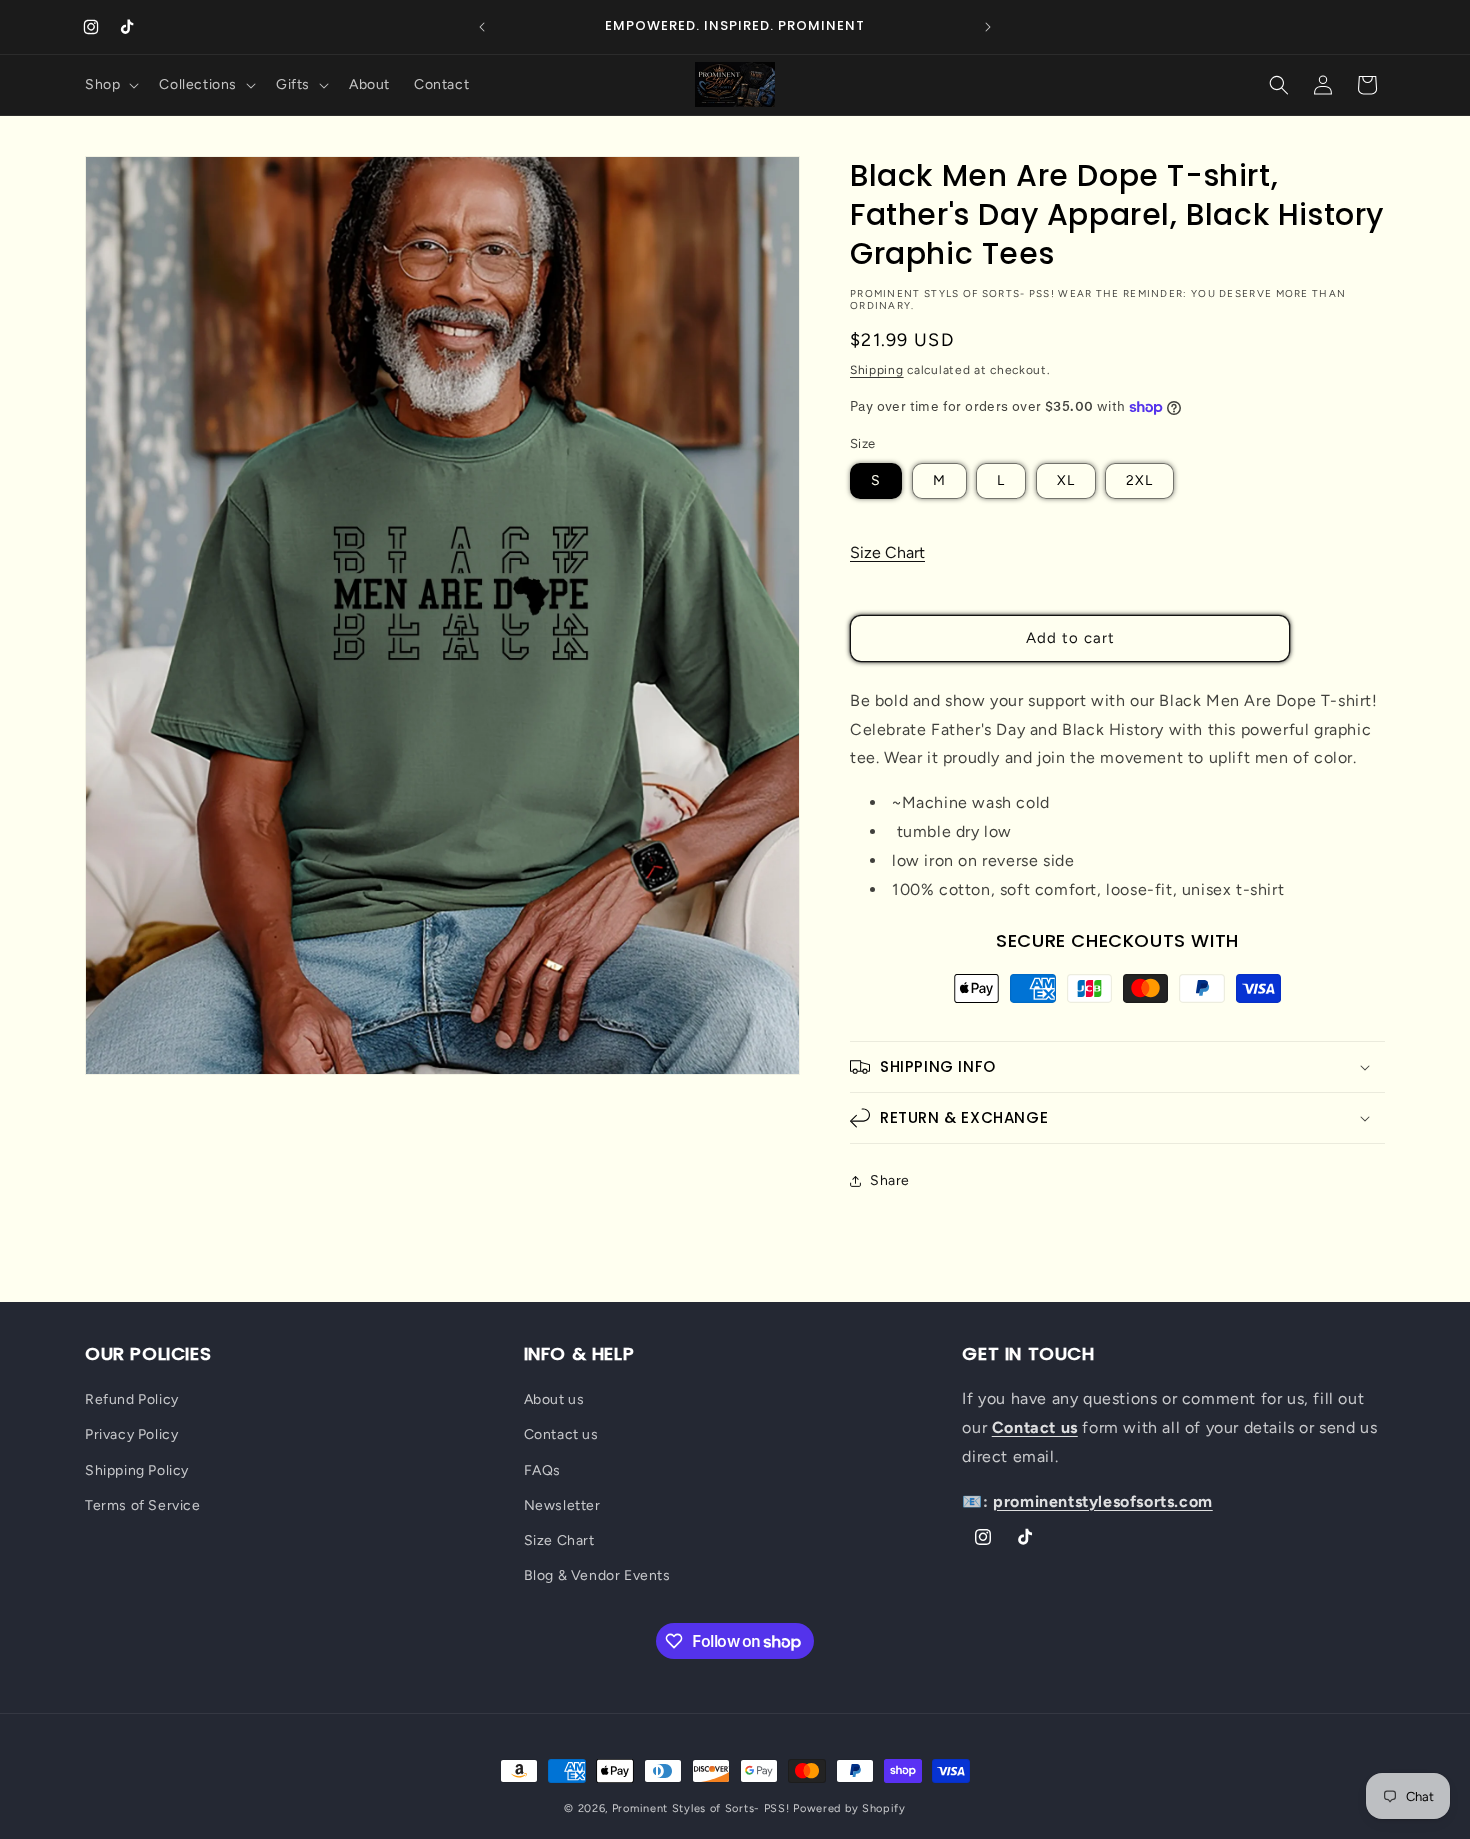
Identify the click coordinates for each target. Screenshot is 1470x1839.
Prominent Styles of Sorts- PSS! (701, 1808)
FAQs (542, 1470)
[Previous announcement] (482, 27)
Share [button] (890, 1180)
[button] (110, 85)
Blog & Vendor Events (597, 1575)
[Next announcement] (988, 27)
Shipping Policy (137, 1470)
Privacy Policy (131, 1434)
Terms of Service (143, 1505)
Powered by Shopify (849, 1808)
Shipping (877, 370)
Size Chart (887, 552)
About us (554, 1399)
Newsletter (562, 1505)
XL (1066, 480)
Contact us (561, 1434)
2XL (1139, 480)
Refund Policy (132, 1399)
